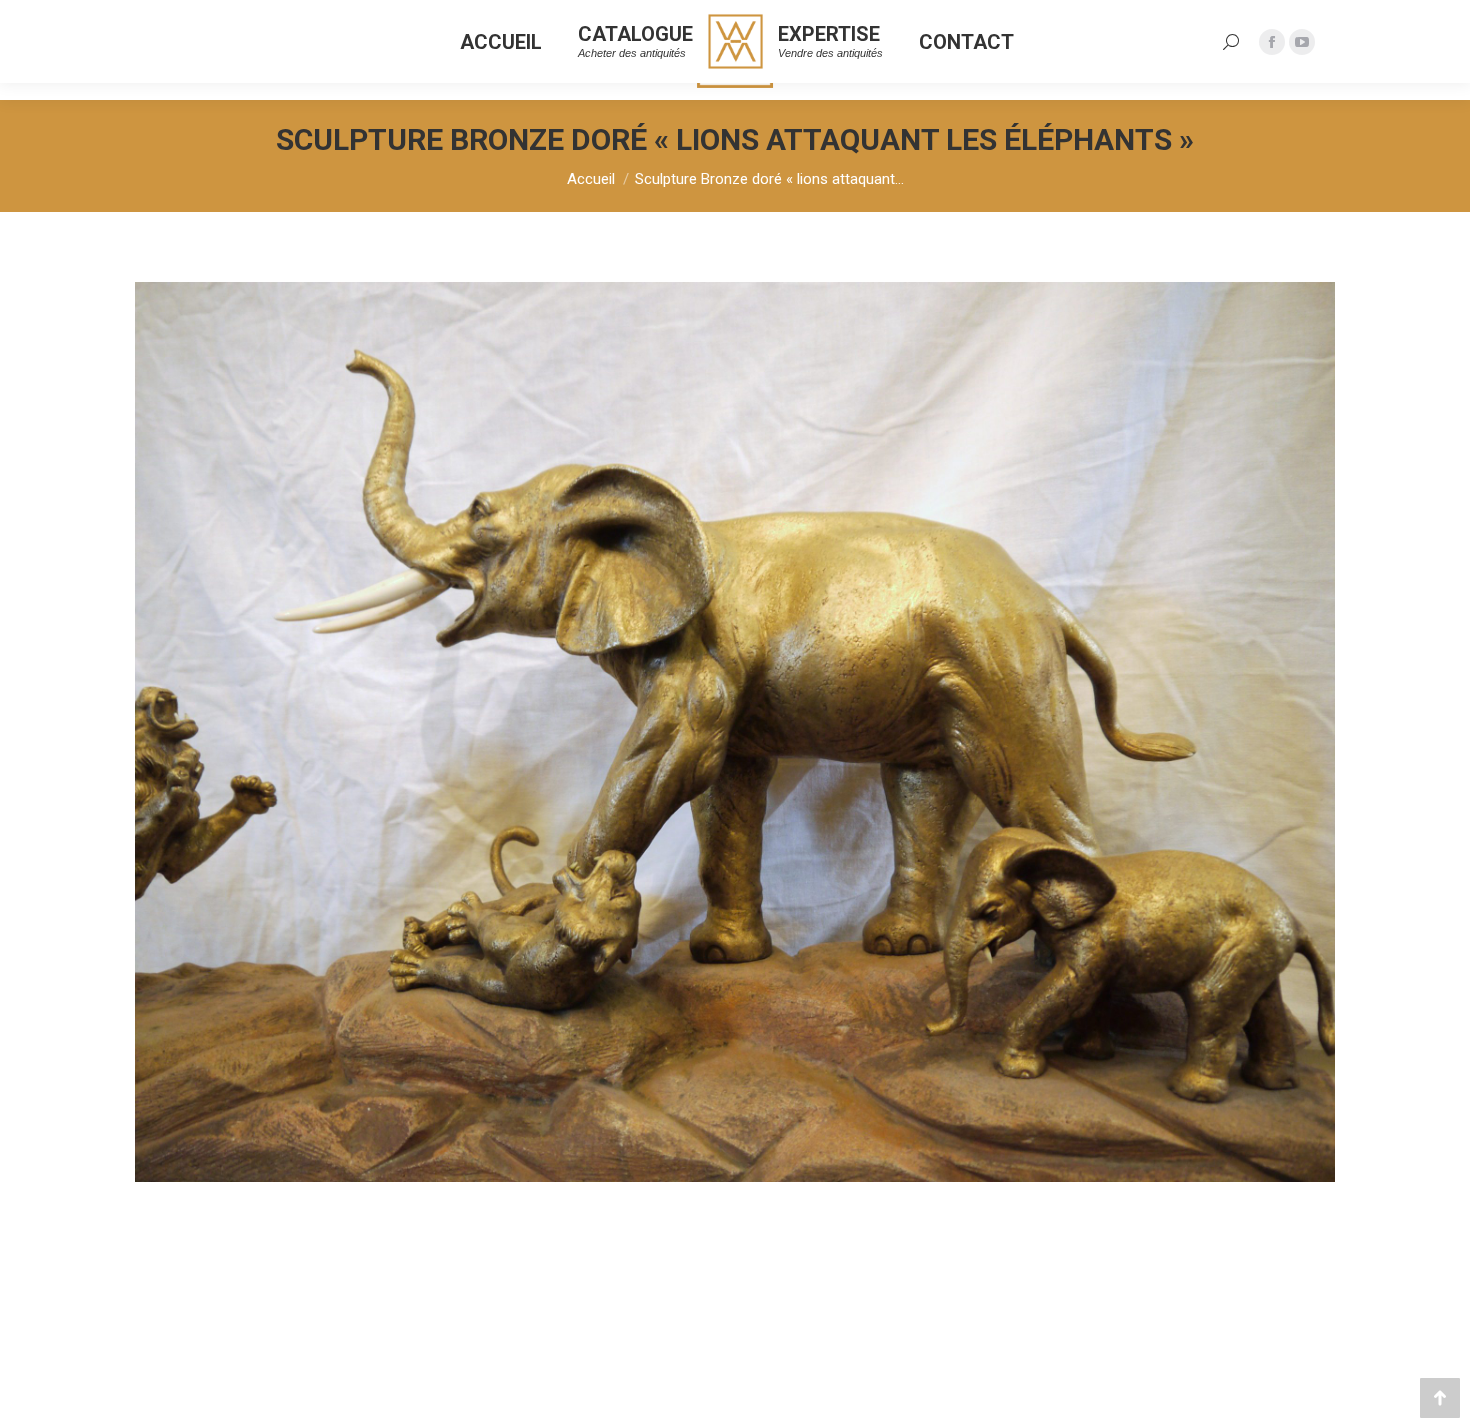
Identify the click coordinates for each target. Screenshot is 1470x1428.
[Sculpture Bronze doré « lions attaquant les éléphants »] (735, 732)
